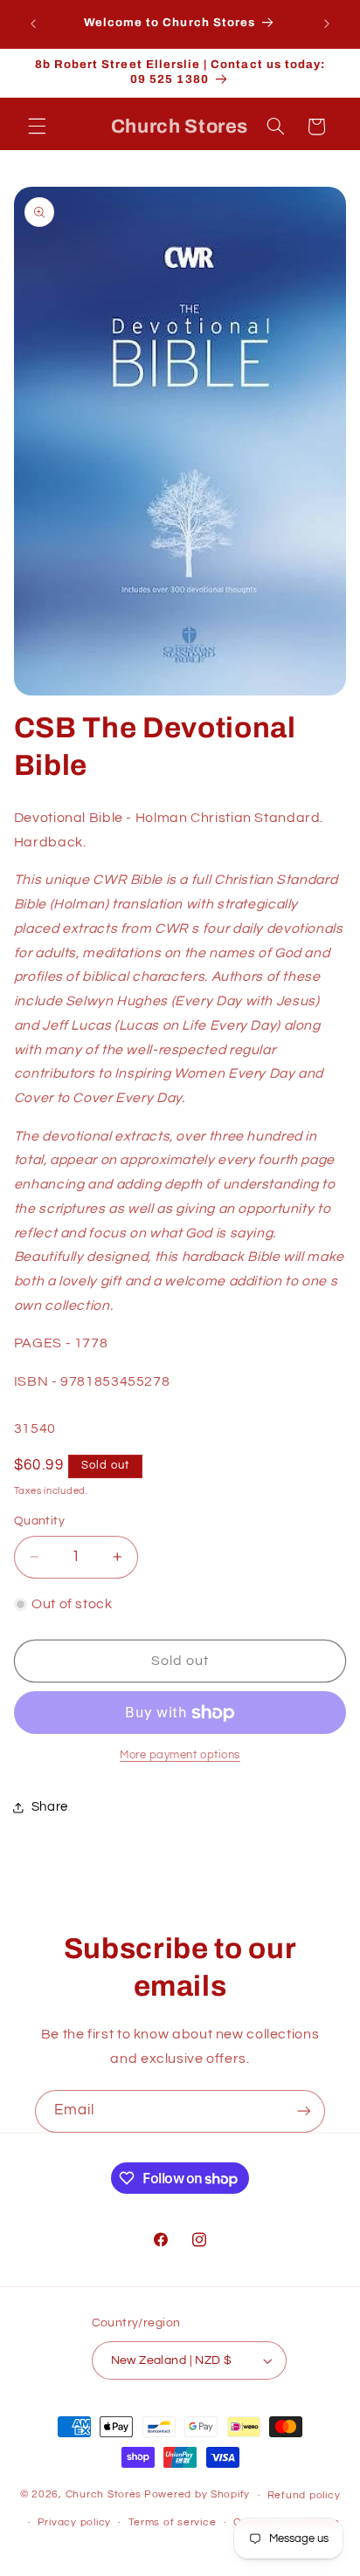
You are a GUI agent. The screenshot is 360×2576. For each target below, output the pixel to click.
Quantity (39, 1521)
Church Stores (104, 2495)
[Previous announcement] (33, 24)
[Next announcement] (327, 24)
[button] (37, 127)
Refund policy (304, 2495)
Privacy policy (74, 2522)
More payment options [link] (180, 1755)
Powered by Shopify (197, 2495)
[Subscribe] (304, 2111)
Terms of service (173, 2522)
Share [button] (50, 1807)
